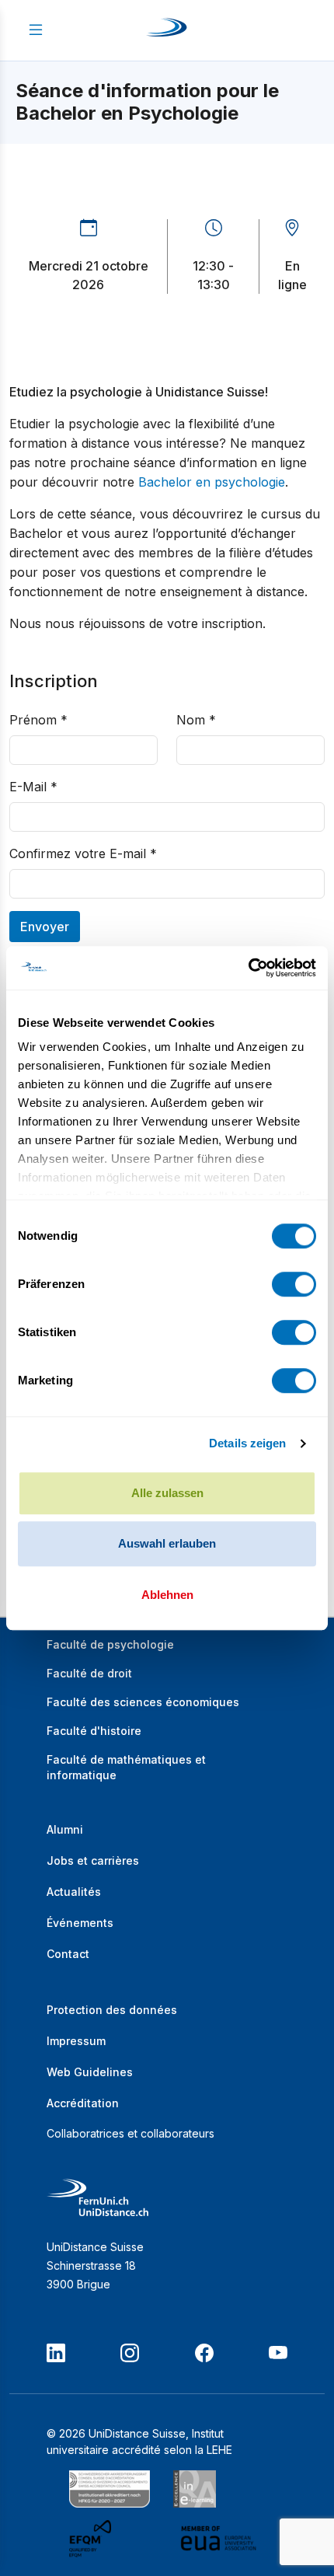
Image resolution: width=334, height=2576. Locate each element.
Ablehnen (167, 1595)
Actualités (74, 1892)
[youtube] (278, 2353)
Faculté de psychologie (110, 1644)
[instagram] (130, 2353)
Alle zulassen (167, 1493)
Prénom (38, 720)
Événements (80, 1923)
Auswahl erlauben (167, 1543)
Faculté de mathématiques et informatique (126, 1767)
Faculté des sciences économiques (143, 1702)
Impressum (76, 2041)
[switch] (294, 1284)
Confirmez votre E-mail (83, 853)
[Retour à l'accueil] (167, 30)
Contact (68, 1954)
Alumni (65, 1829)
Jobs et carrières (93, 1860)
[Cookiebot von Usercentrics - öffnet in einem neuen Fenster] (248, 968)
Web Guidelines (90, 2072)
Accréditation (83, 2103)
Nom (196, 720)
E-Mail (33, 787)
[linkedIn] (56, 2353)
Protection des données (112, 2010)
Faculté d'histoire (94, 1731)
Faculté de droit (89, 1673)
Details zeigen (247, 1443)
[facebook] (204, 2353)
